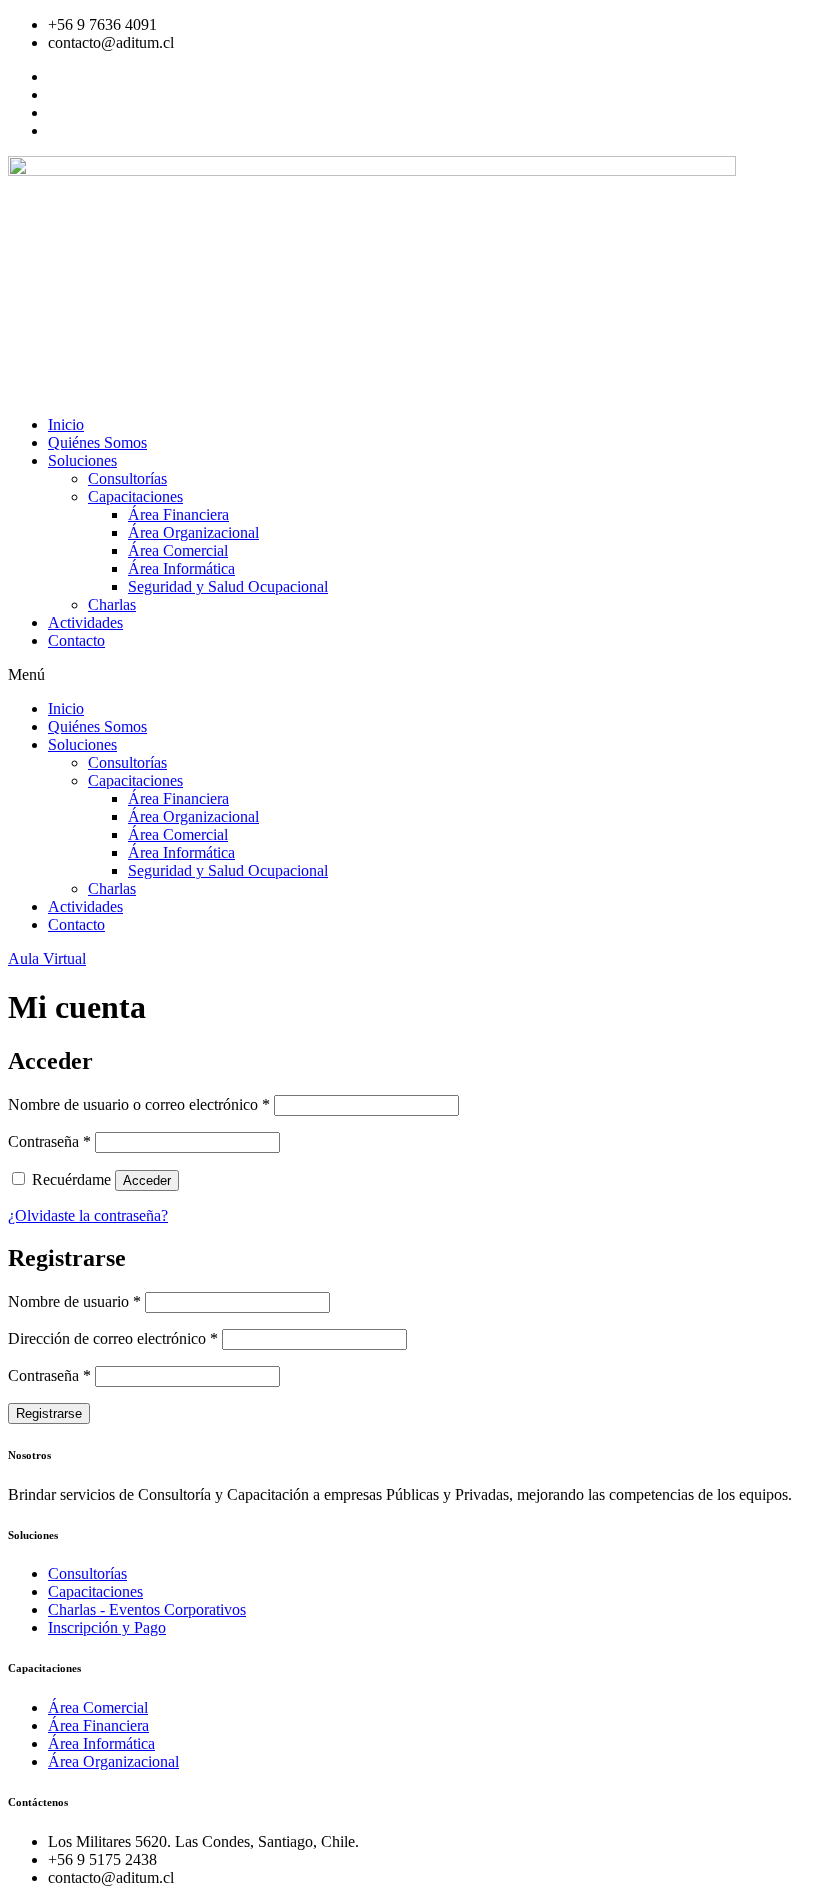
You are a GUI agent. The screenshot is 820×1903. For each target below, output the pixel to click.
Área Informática (181, 568)
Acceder (147, 1180)
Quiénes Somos (97, 442)
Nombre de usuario (74, 1301)
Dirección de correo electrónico (113, 1338)
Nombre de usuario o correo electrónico (139, 1104)
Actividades (85, 622)
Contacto (76, 640)
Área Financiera (178, 514)
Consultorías (127, 478)
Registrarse (49, 1413)
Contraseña (49, 1141)
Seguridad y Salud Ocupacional (228, 586)
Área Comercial (178, 550)
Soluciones (82, 460)
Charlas (112, 604)
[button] (410, 675)
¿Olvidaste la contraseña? (88, 1215)
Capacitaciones (135, 496)
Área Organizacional (193, 532)
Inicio (66, 424)
